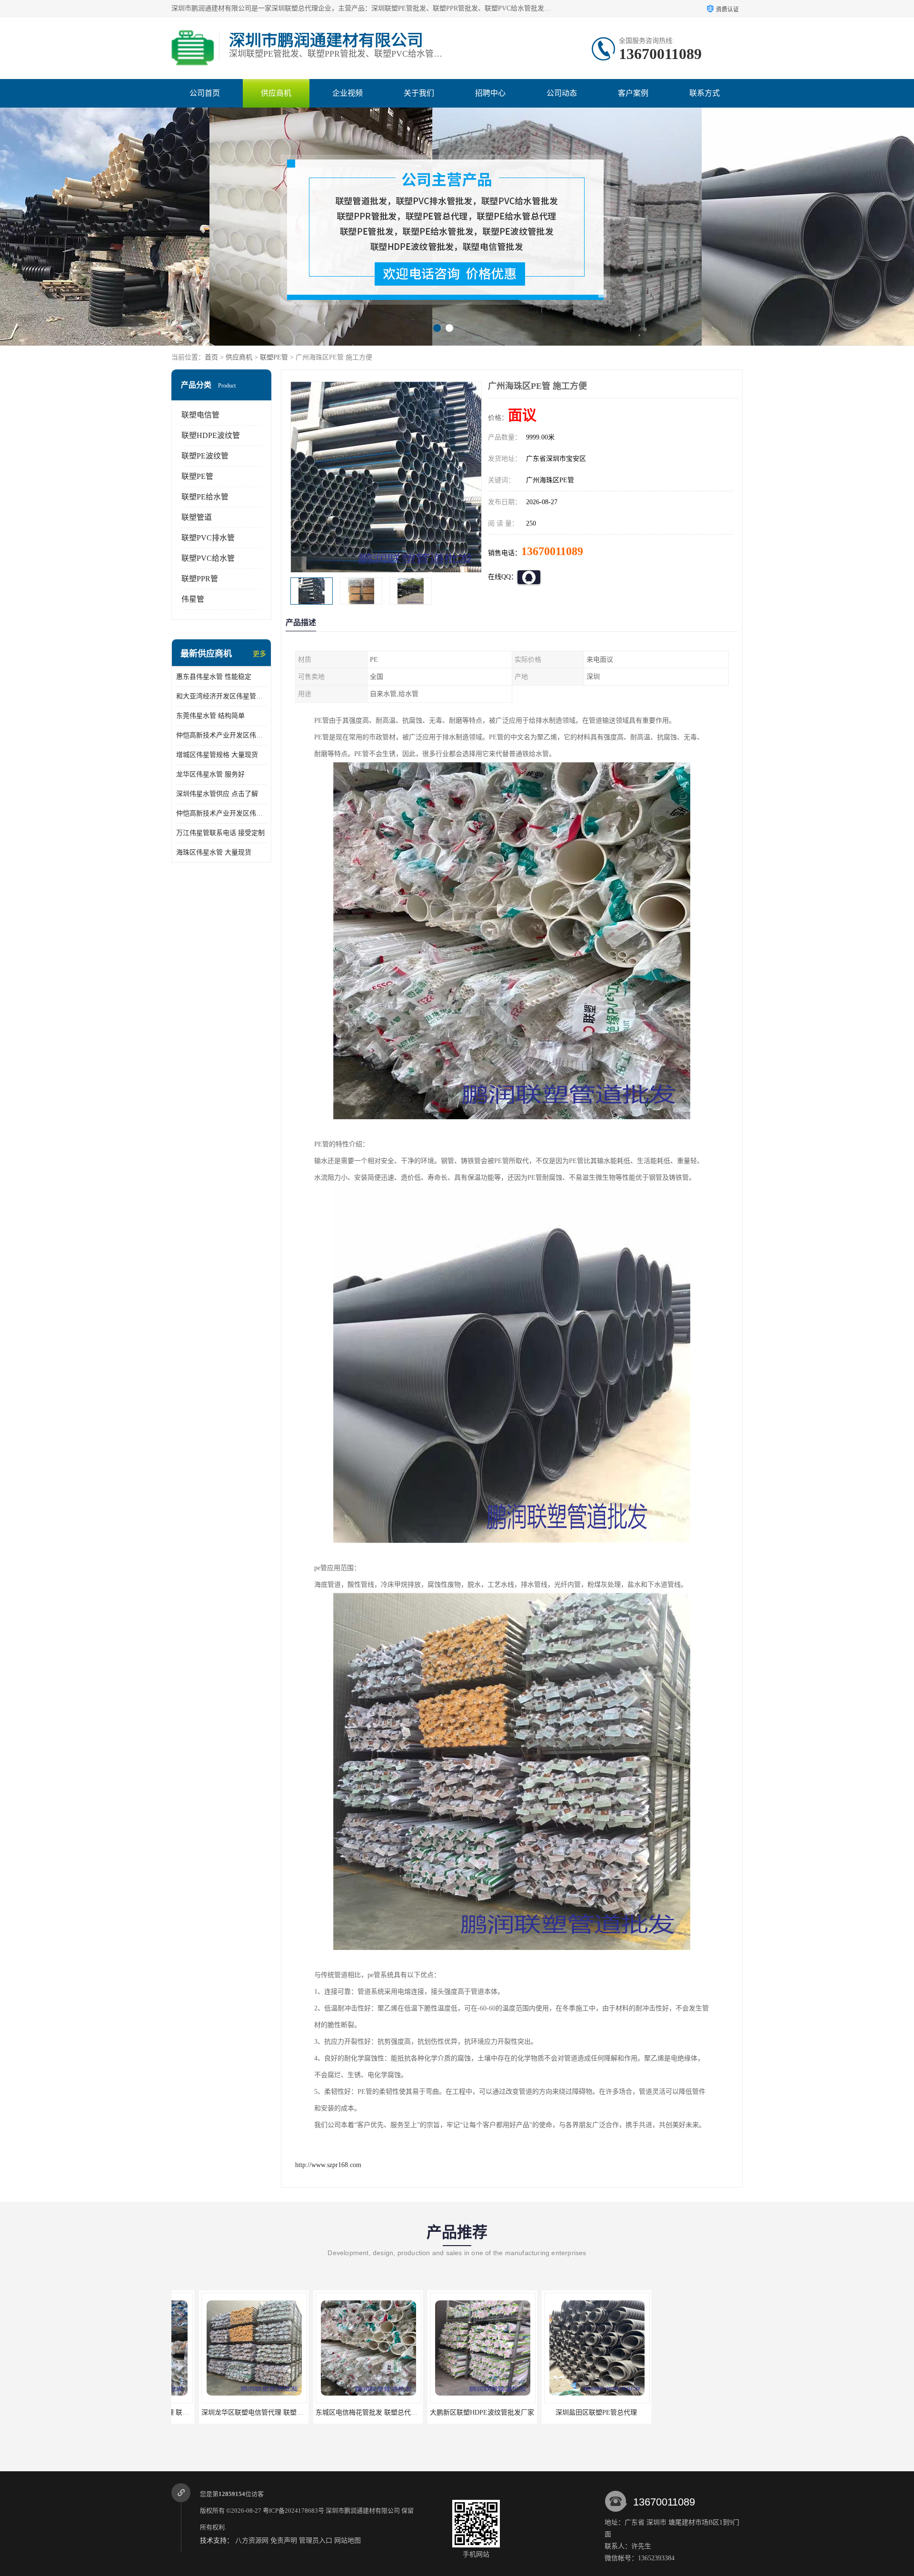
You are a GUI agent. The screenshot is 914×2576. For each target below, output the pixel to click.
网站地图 (348, 2541)
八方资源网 (252, 2541)
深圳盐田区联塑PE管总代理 (455, 2412)
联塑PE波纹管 (205, 456)
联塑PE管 (274, 357)
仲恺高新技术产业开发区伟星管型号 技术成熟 (221, 735)
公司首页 (205, 93)
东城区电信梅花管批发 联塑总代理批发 (231, 2412)
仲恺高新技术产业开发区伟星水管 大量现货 (221, 813)
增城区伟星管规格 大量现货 (217, 755)
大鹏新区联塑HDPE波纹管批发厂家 (341, 2412)
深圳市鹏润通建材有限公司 (363, 2511)
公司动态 (562, 93)
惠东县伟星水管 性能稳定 (214, 677)
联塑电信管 (200, 415)
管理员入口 (316, 2541)
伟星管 (193, 599)
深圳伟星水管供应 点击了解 (217, 794)
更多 (259, 654)
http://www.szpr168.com (328, 2165)
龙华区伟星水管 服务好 (210, 774)
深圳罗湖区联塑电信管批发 (569, 2412)
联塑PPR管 (200, 579)
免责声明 (284, 2541)
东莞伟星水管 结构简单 (210, 716)
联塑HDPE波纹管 (211, 435)
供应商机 (276, 93)
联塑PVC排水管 (208, 538)
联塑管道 (197, 517)
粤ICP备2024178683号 (293, 2511)
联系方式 (705, 93)
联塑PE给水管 (205, 497)
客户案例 (633, 93)
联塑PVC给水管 (208, 558)
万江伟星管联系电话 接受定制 (220, 833)
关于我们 (419, 93)
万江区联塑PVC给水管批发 (683, 2412)
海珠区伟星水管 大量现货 (214, 852)
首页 (211, 357)
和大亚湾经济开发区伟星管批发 (221, 696)
